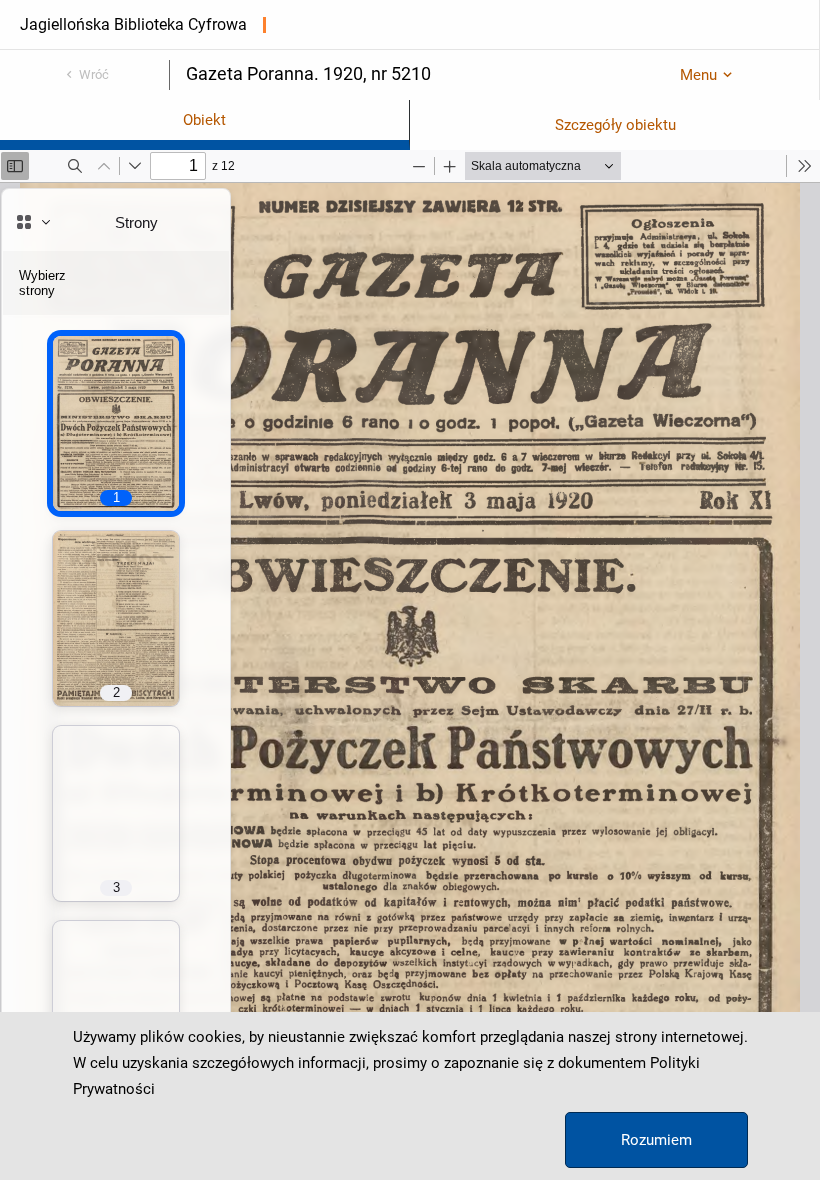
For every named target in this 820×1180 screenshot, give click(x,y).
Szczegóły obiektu (615, 125)
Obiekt (204, 120)
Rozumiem (656, 1140)
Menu (698, 75)
